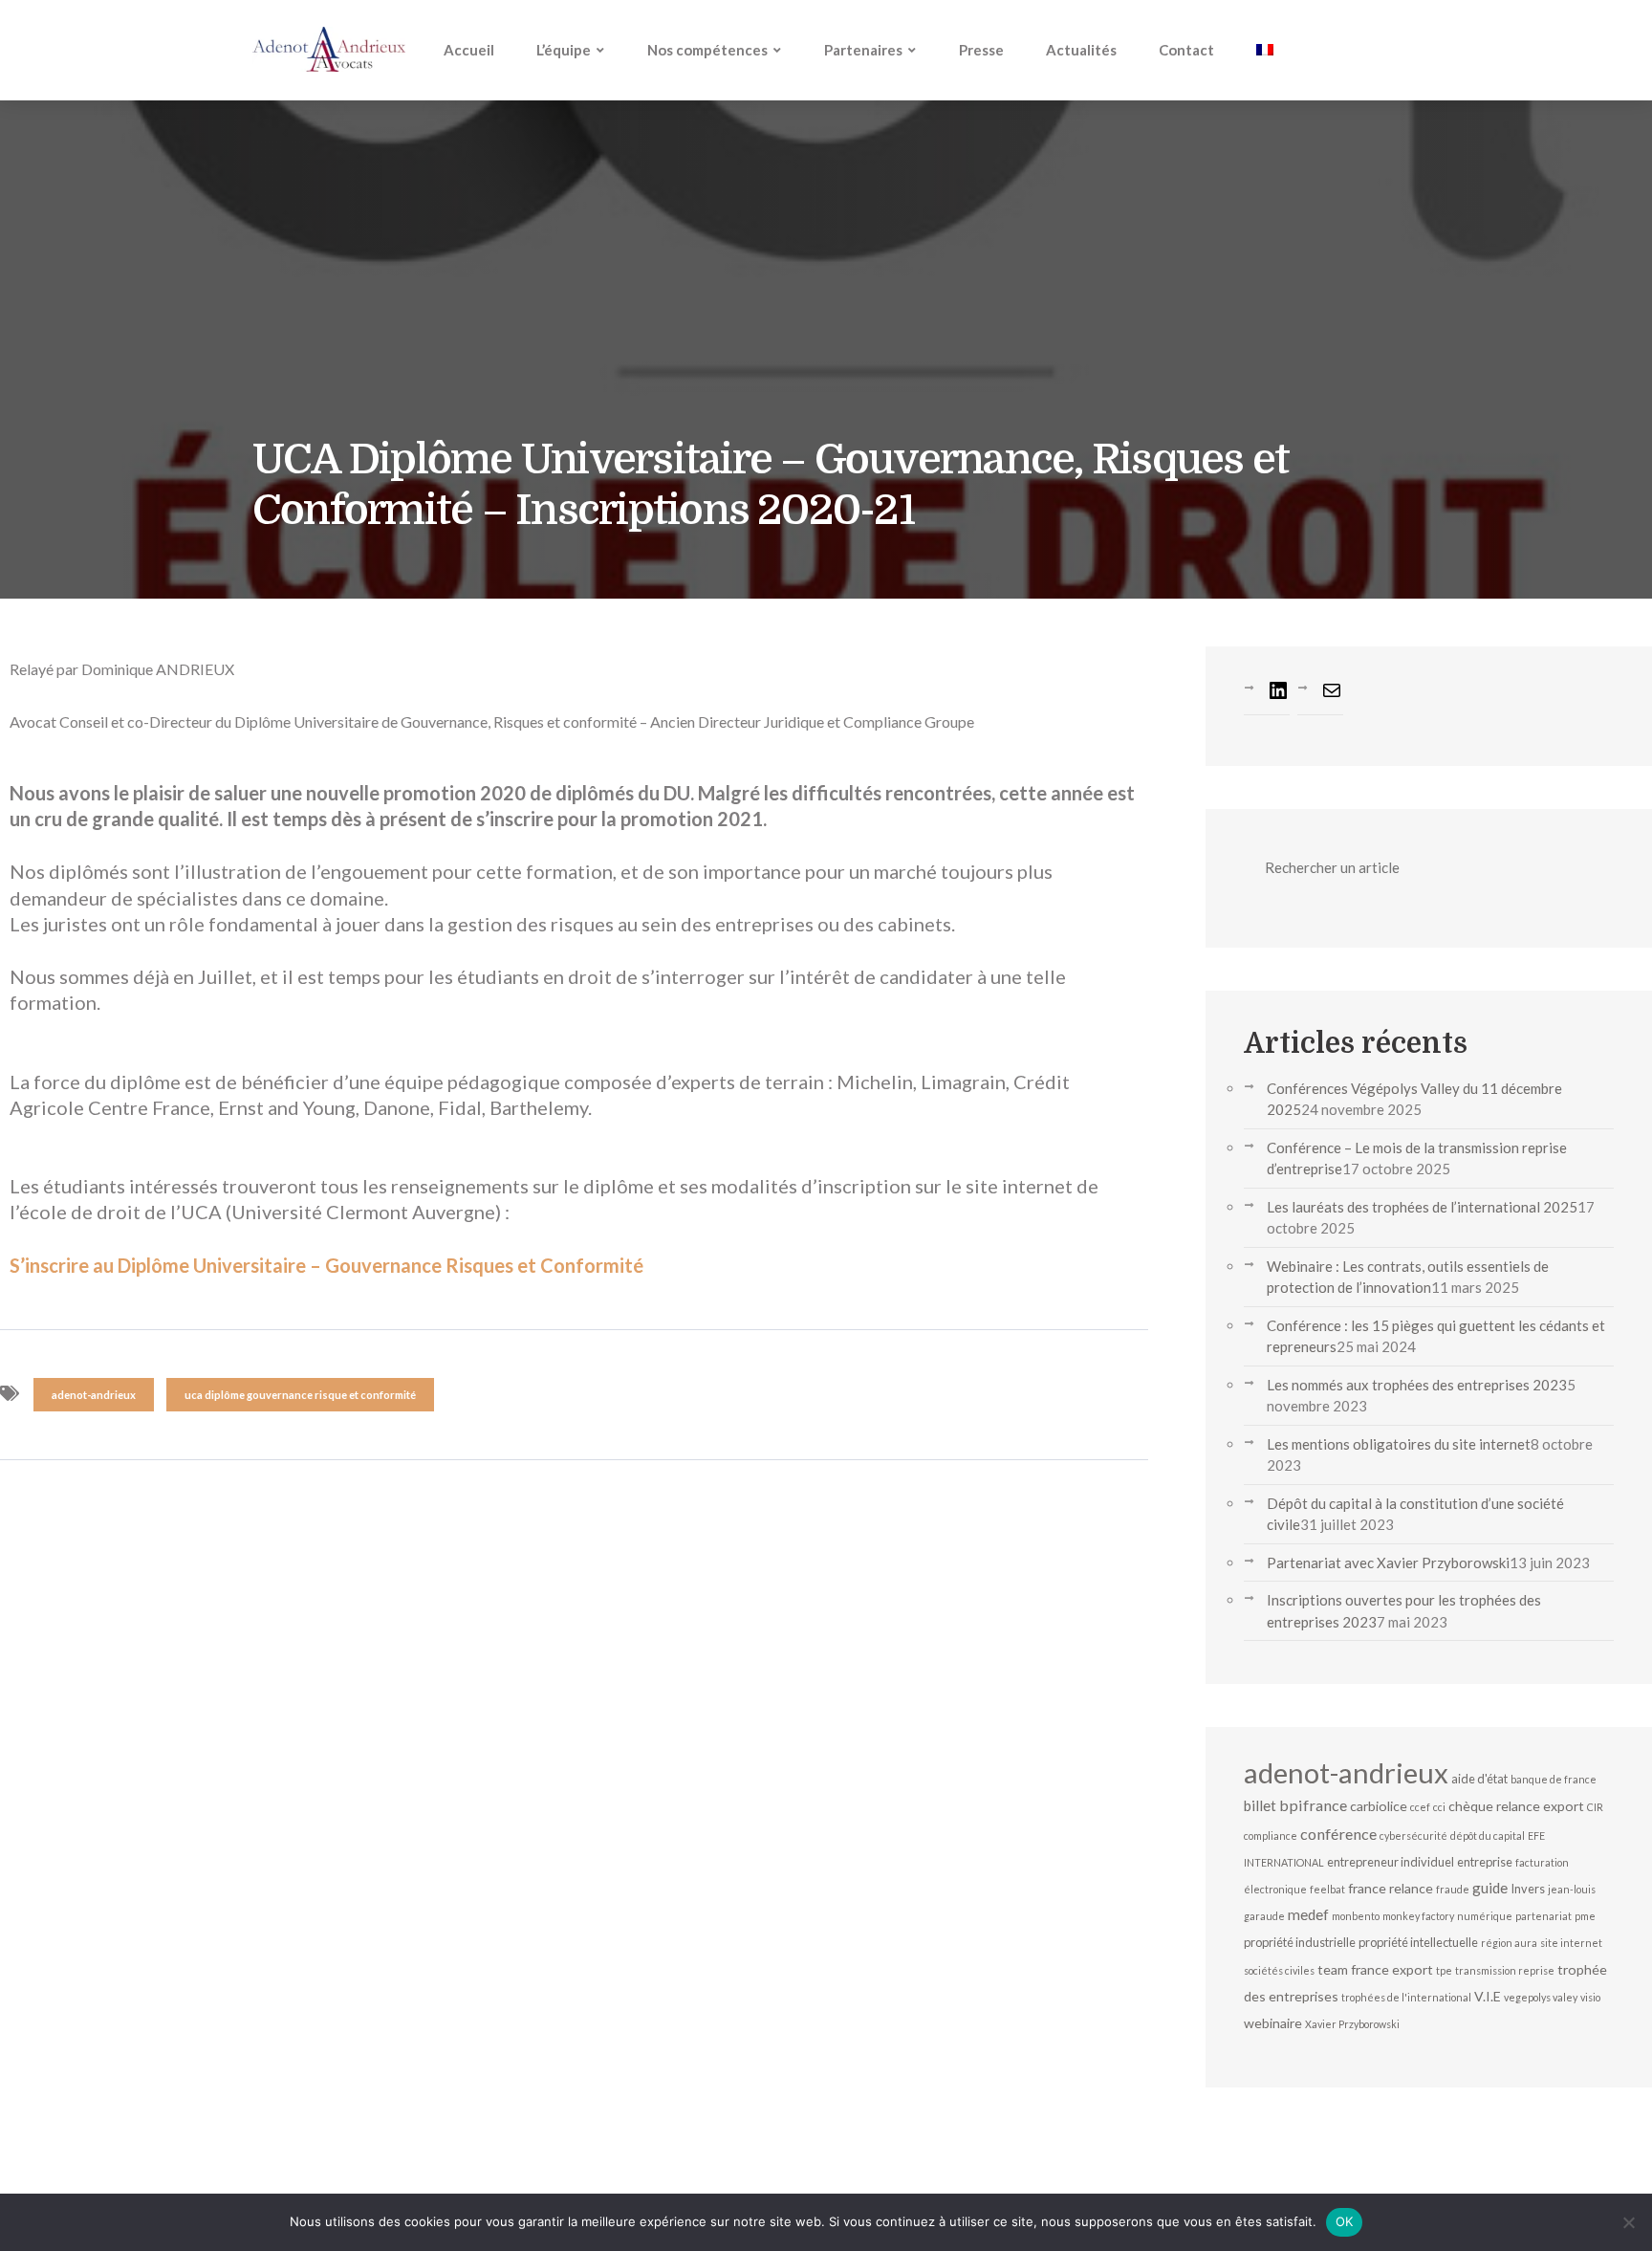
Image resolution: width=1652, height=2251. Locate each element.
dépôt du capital (1488, 1836)
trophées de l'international (1406, 1997)
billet (1260, 1805)
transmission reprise (1505, 1970)
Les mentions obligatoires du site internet (1399, 1444)
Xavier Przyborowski (1352, 2024)
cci (1439, 1807)
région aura (1509, 1943)
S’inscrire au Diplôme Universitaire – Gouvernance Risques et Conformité (326, 1265)
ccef (1420, 1807)
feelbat (1327, 1889)
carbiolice (1379, 1806)
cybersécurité (1413, 1836)
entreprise (1485, 1862)
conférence (1338, 1834)
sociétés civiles (1279, 1970)
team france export (1375, 1969)
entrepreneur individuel (1391, 1862)
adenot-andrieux (94, 1395)
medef (1308, 1914)
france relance (1391, 1888)
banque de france (1554, 1779)
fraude (1453, 1889)
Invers (1528, 1889)
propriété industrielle (1300, 1942)
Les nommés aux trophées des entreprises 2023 (1417, 1385)
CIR (1595, 1807)
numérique (1485, 1916)
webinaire (1273, 2023)
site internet (1571, 1943)
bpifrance (1313, 1805)
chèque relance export (1516, 1806)
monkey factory (1418, 1916)
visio (1590, 1997)
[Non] (1628, 2222)
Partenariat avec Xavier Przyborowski (1388, 1563)
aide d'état (1479, 1779)
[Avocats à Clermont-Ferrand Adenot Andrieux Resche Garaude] (329, 49)
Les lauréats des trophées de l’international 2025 (1422, 1207)
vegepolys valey (1541, 1997)
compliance (1271, 1836)
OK (1345, 2221)
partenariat (1543, 1916)
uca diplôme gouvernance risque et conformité (300, 1395)
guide (1490, 1888)
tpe (1444, 1970)
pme (1585, 1916)
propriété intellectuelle (1418, 1942)
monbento (1356, 1916)
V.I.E (1488, 1996)
